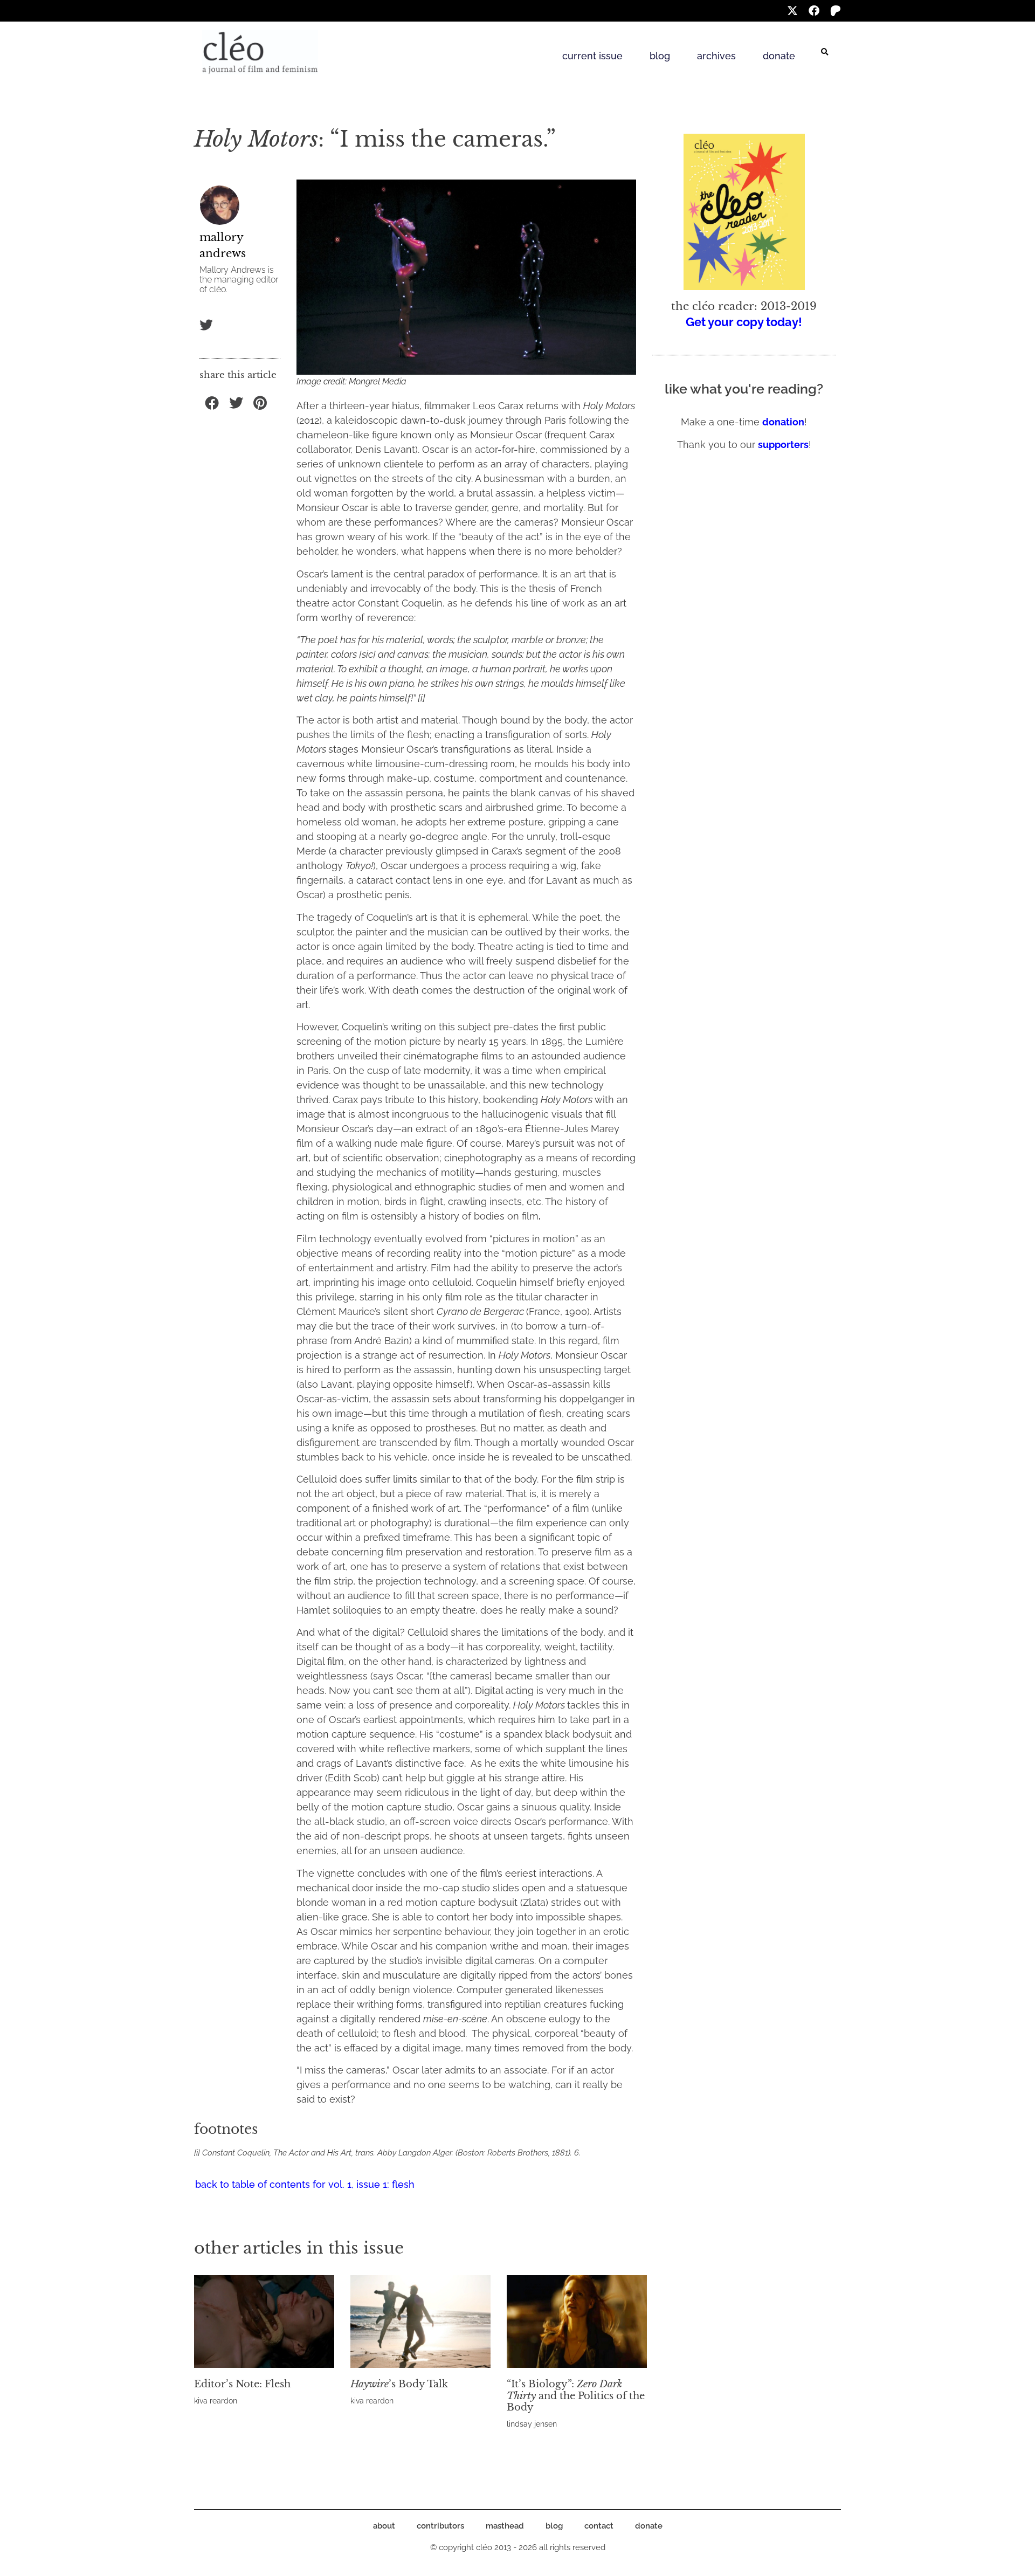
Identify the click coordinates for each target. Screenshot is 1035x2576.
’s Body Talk (399, 2384)
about (384, 2526)
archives (716, 56)
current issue (592, 56)
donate (779, 56)
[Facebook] (814, 11)
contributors (440, 2526)
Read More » (213, 2414)
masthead (505, 2526)
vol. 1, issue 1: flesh (371, 2184)
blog (660, 56)
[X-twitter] (792, 11)
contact (599, 2526)
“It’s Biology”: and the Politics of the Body (576, 2396)
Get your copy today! (744, 322)
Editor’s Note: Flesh (242, 2384)
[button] (825, 52)
